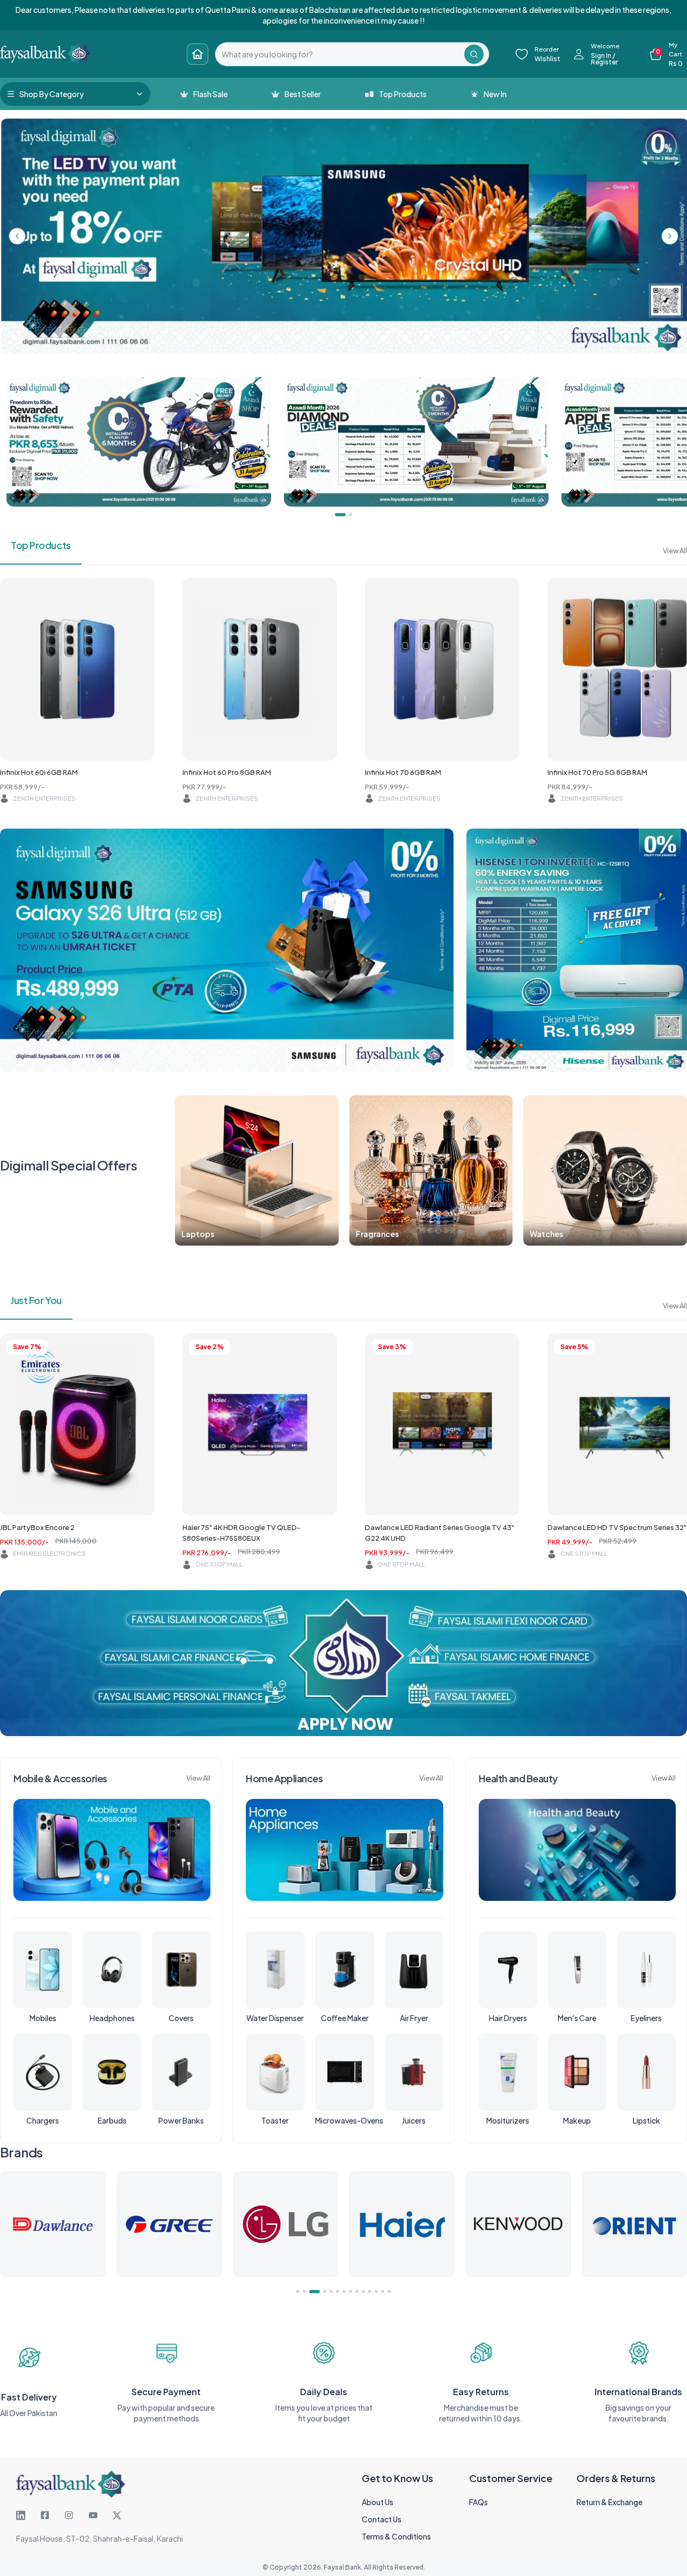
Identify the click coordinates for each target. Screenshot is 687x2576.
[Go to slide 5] (327, 2292)
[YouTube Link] (93, 2515)
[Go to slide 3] (311, 2292)
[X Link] (117, 2515)
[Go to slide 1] (298, 2292)
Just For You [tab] (36, 1300)
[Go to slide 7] (344, 2292)
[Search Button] (474, 54)
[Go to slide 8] (350, 2292)
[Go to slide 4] (317, 2292)
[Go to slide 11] (370, 2292)
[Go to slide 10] (363, 2292)
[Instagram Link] (69, 2515)
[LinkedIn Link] (21, 2515)
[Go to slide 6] (338, 2292)
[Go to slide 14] (389, 2292)
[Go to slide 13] (383, 2292)
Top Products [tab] (41, 545)
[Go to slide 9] (357, 2292)
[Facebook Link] (45, 2515)
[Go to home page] (198, 54)
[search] (340, 54)
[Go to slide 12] (376, 2292)
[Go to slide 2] (304, 2292)
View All (675, 551)
